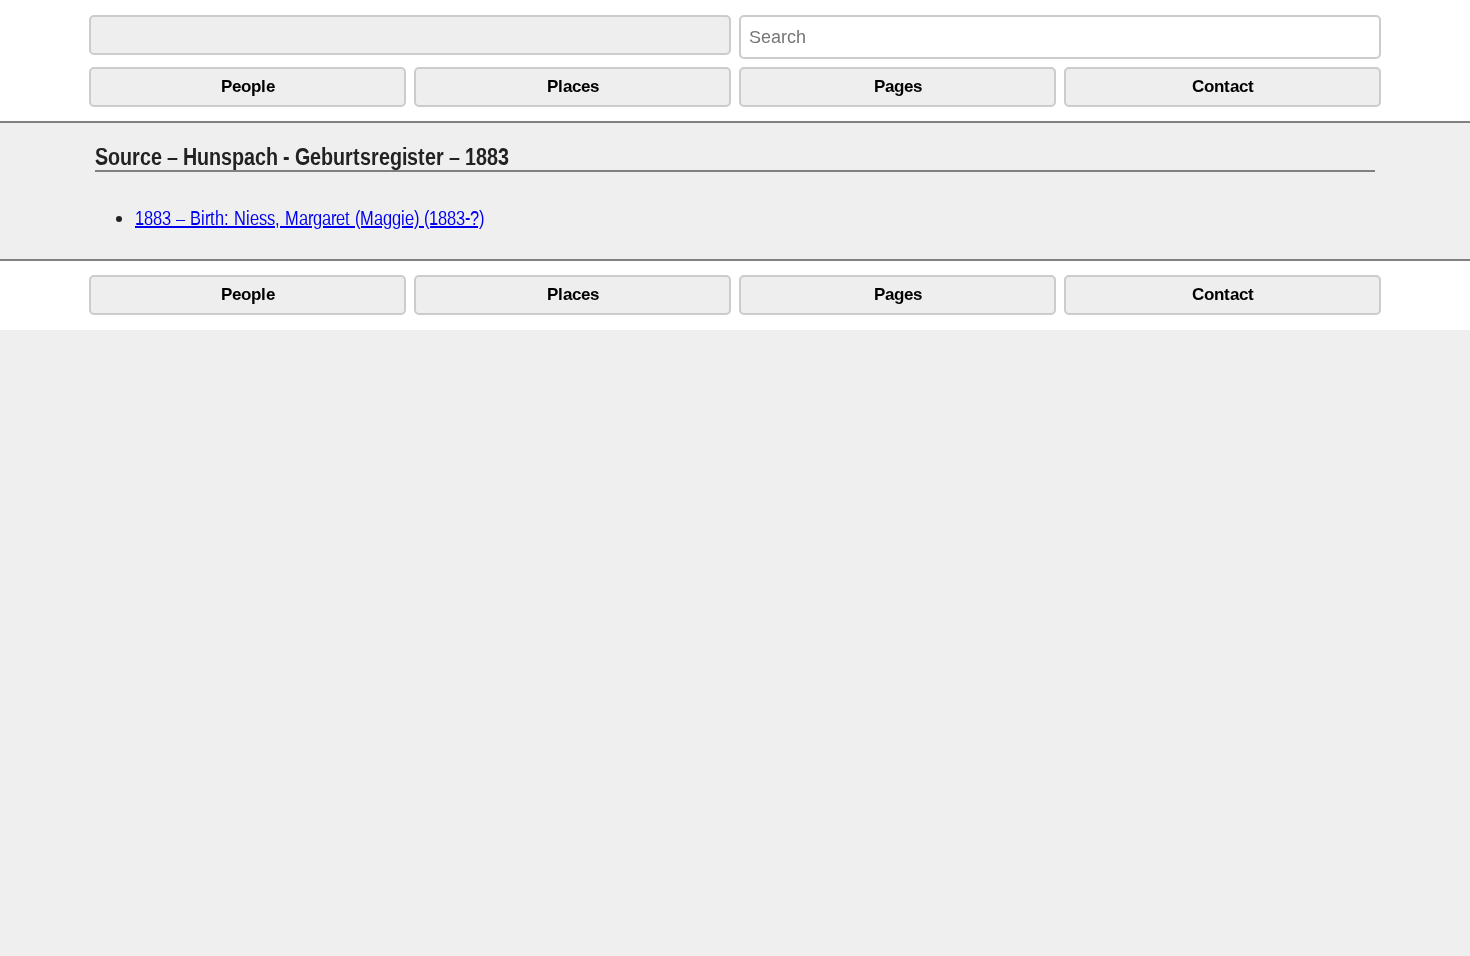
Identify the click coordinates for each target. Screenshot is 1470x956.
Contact (1223, 86)
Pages (898, 86)
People (248, 86)
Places (573, 86)
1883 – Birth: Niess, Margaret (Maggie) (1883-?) (309, 217)
